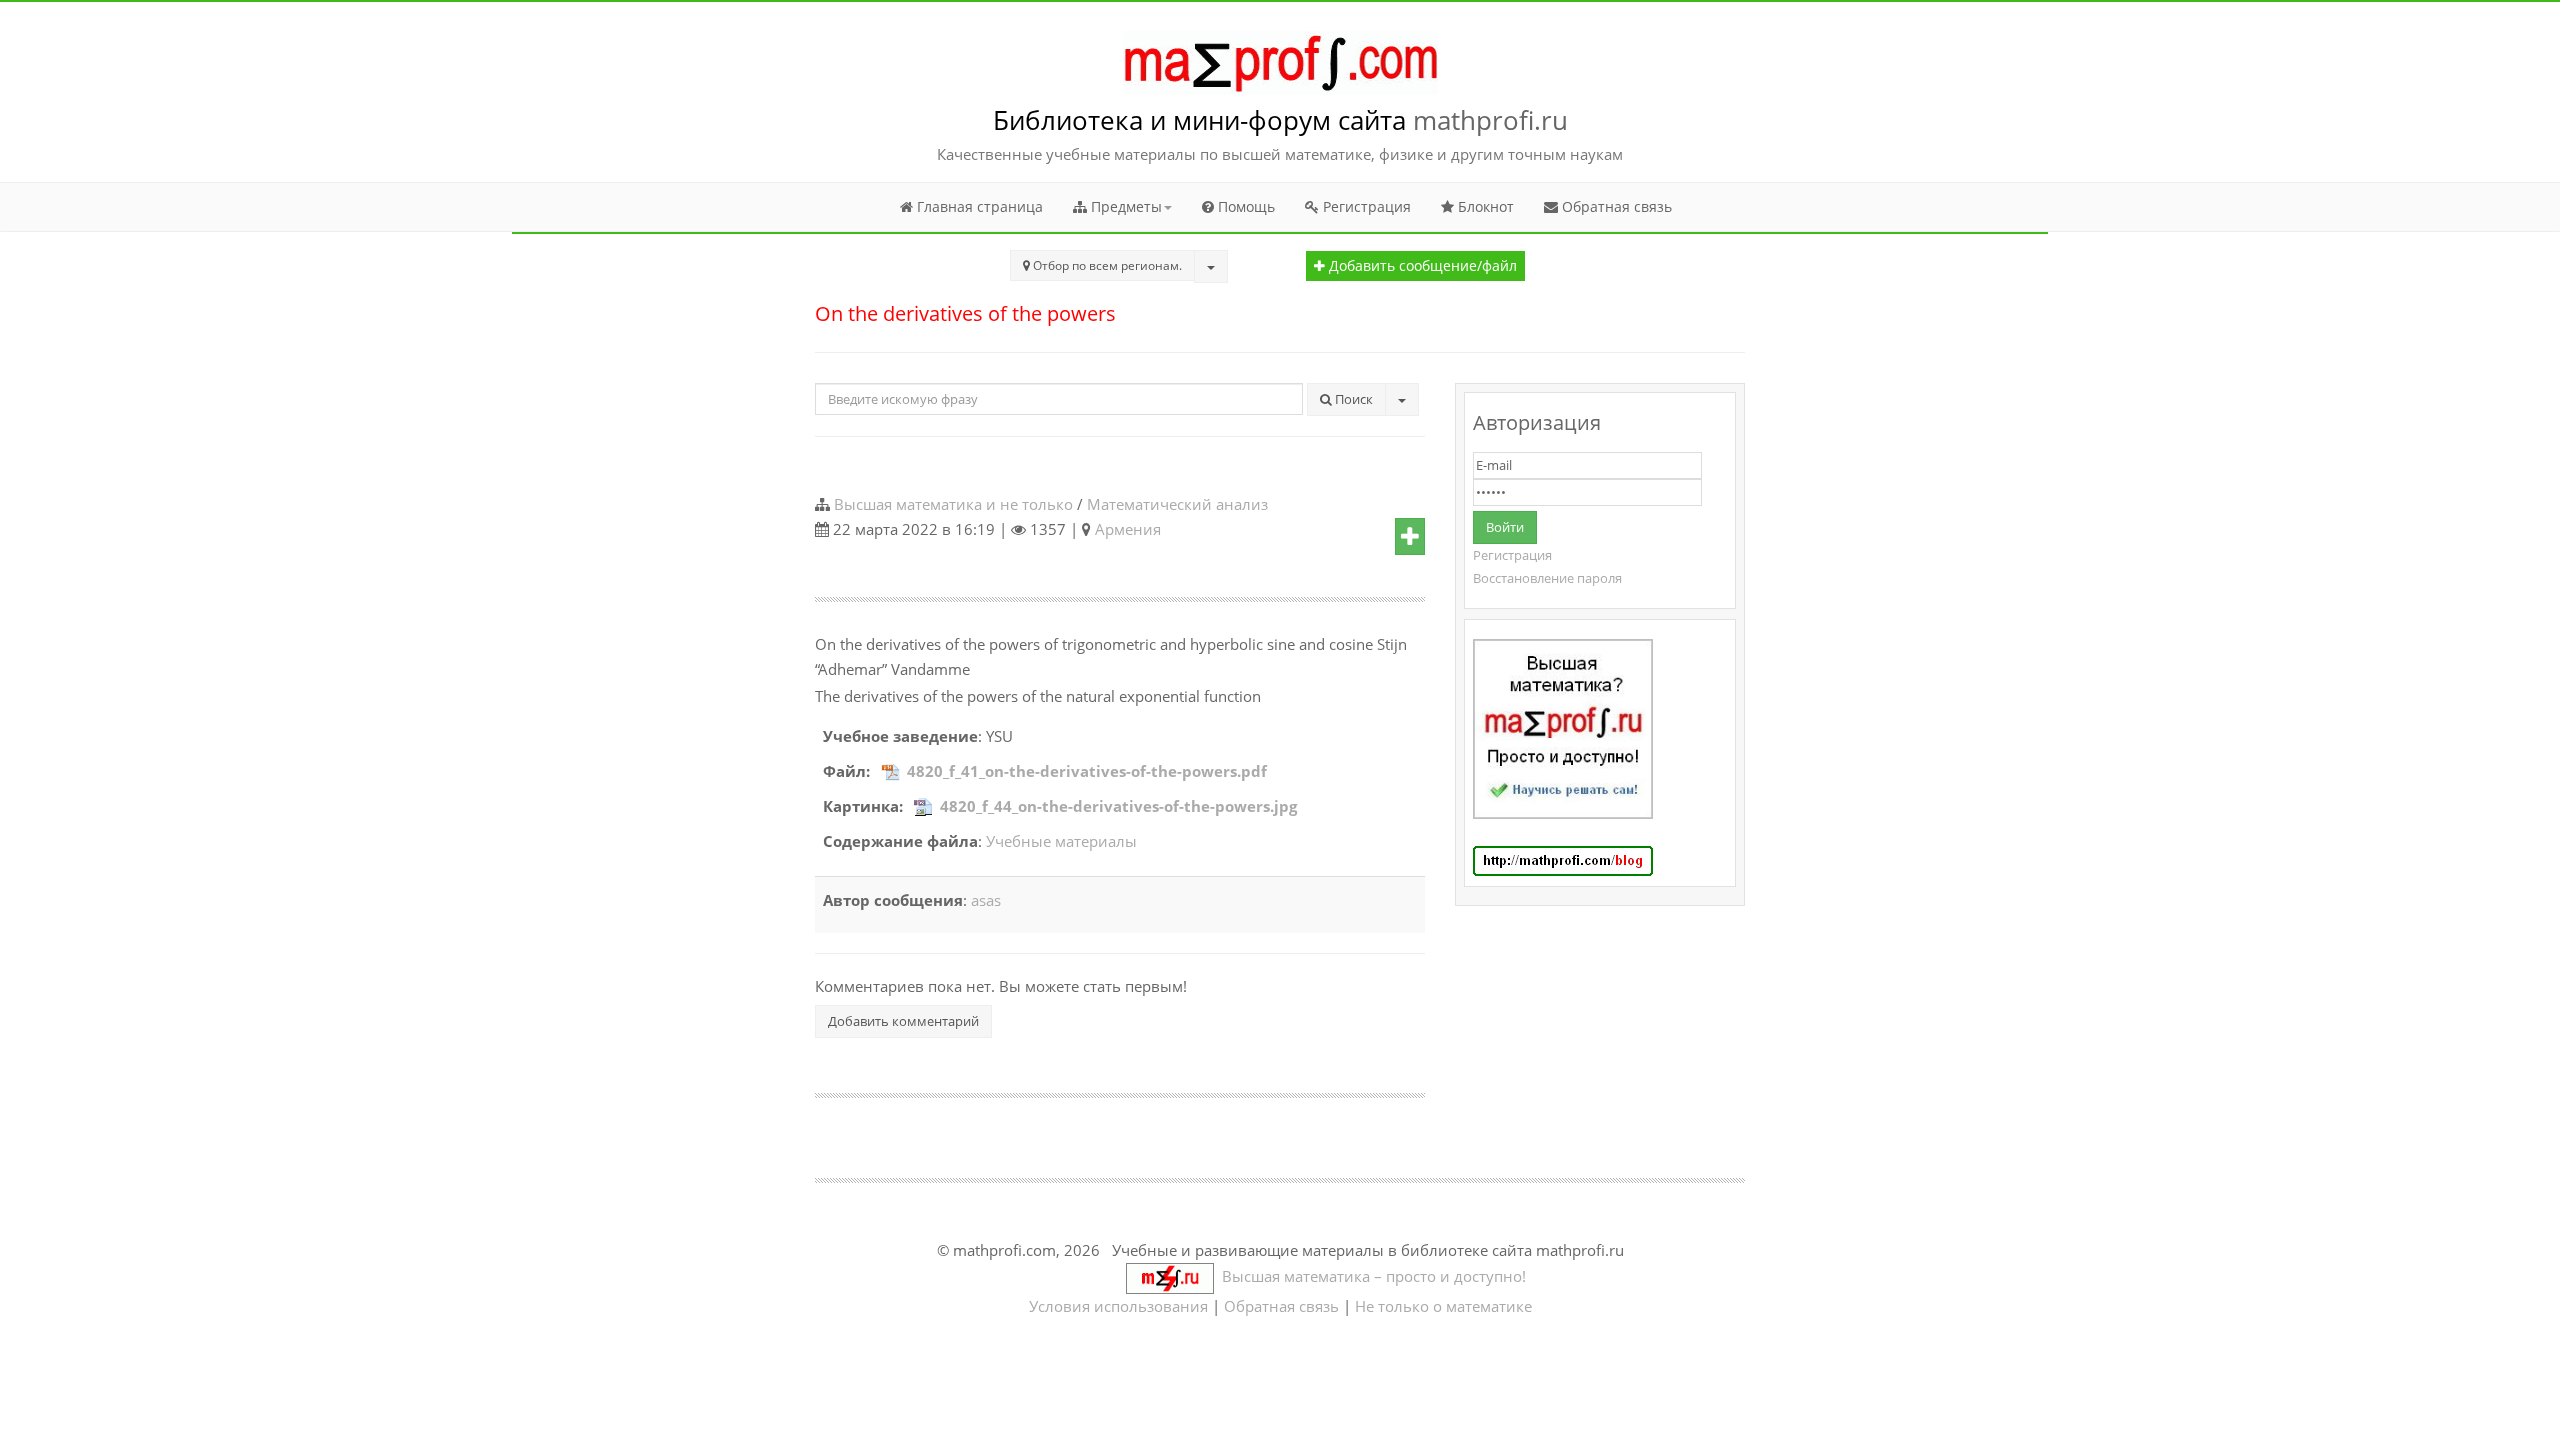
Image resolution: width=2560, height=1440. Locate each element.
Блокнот (1484, 206)
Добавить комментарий (903, 1021)
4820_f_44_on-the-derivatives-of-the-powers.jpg (1118, 806)
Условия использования (1118, 1306)
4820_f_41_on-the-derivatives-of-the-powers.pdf (1087, 771)
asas (986, 900)
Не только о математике (1443, 1306)
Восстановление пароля (1547, 578)
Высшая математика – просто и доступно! (1370, 1276)
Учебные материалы (1061, 841)
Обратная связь (1615, 206)
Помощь (1244, 206)
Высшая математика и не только (953, 504)
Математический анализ (1177, 504)
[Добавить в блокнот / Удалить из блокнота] (1410, 537)
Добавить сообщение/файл (1421, 266)
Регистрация (1365, 206)
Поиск (1352, 399)
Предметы (1124, 206)
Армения (1128, 529)
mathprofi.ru (1490, 120)
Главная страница (978, 206)
